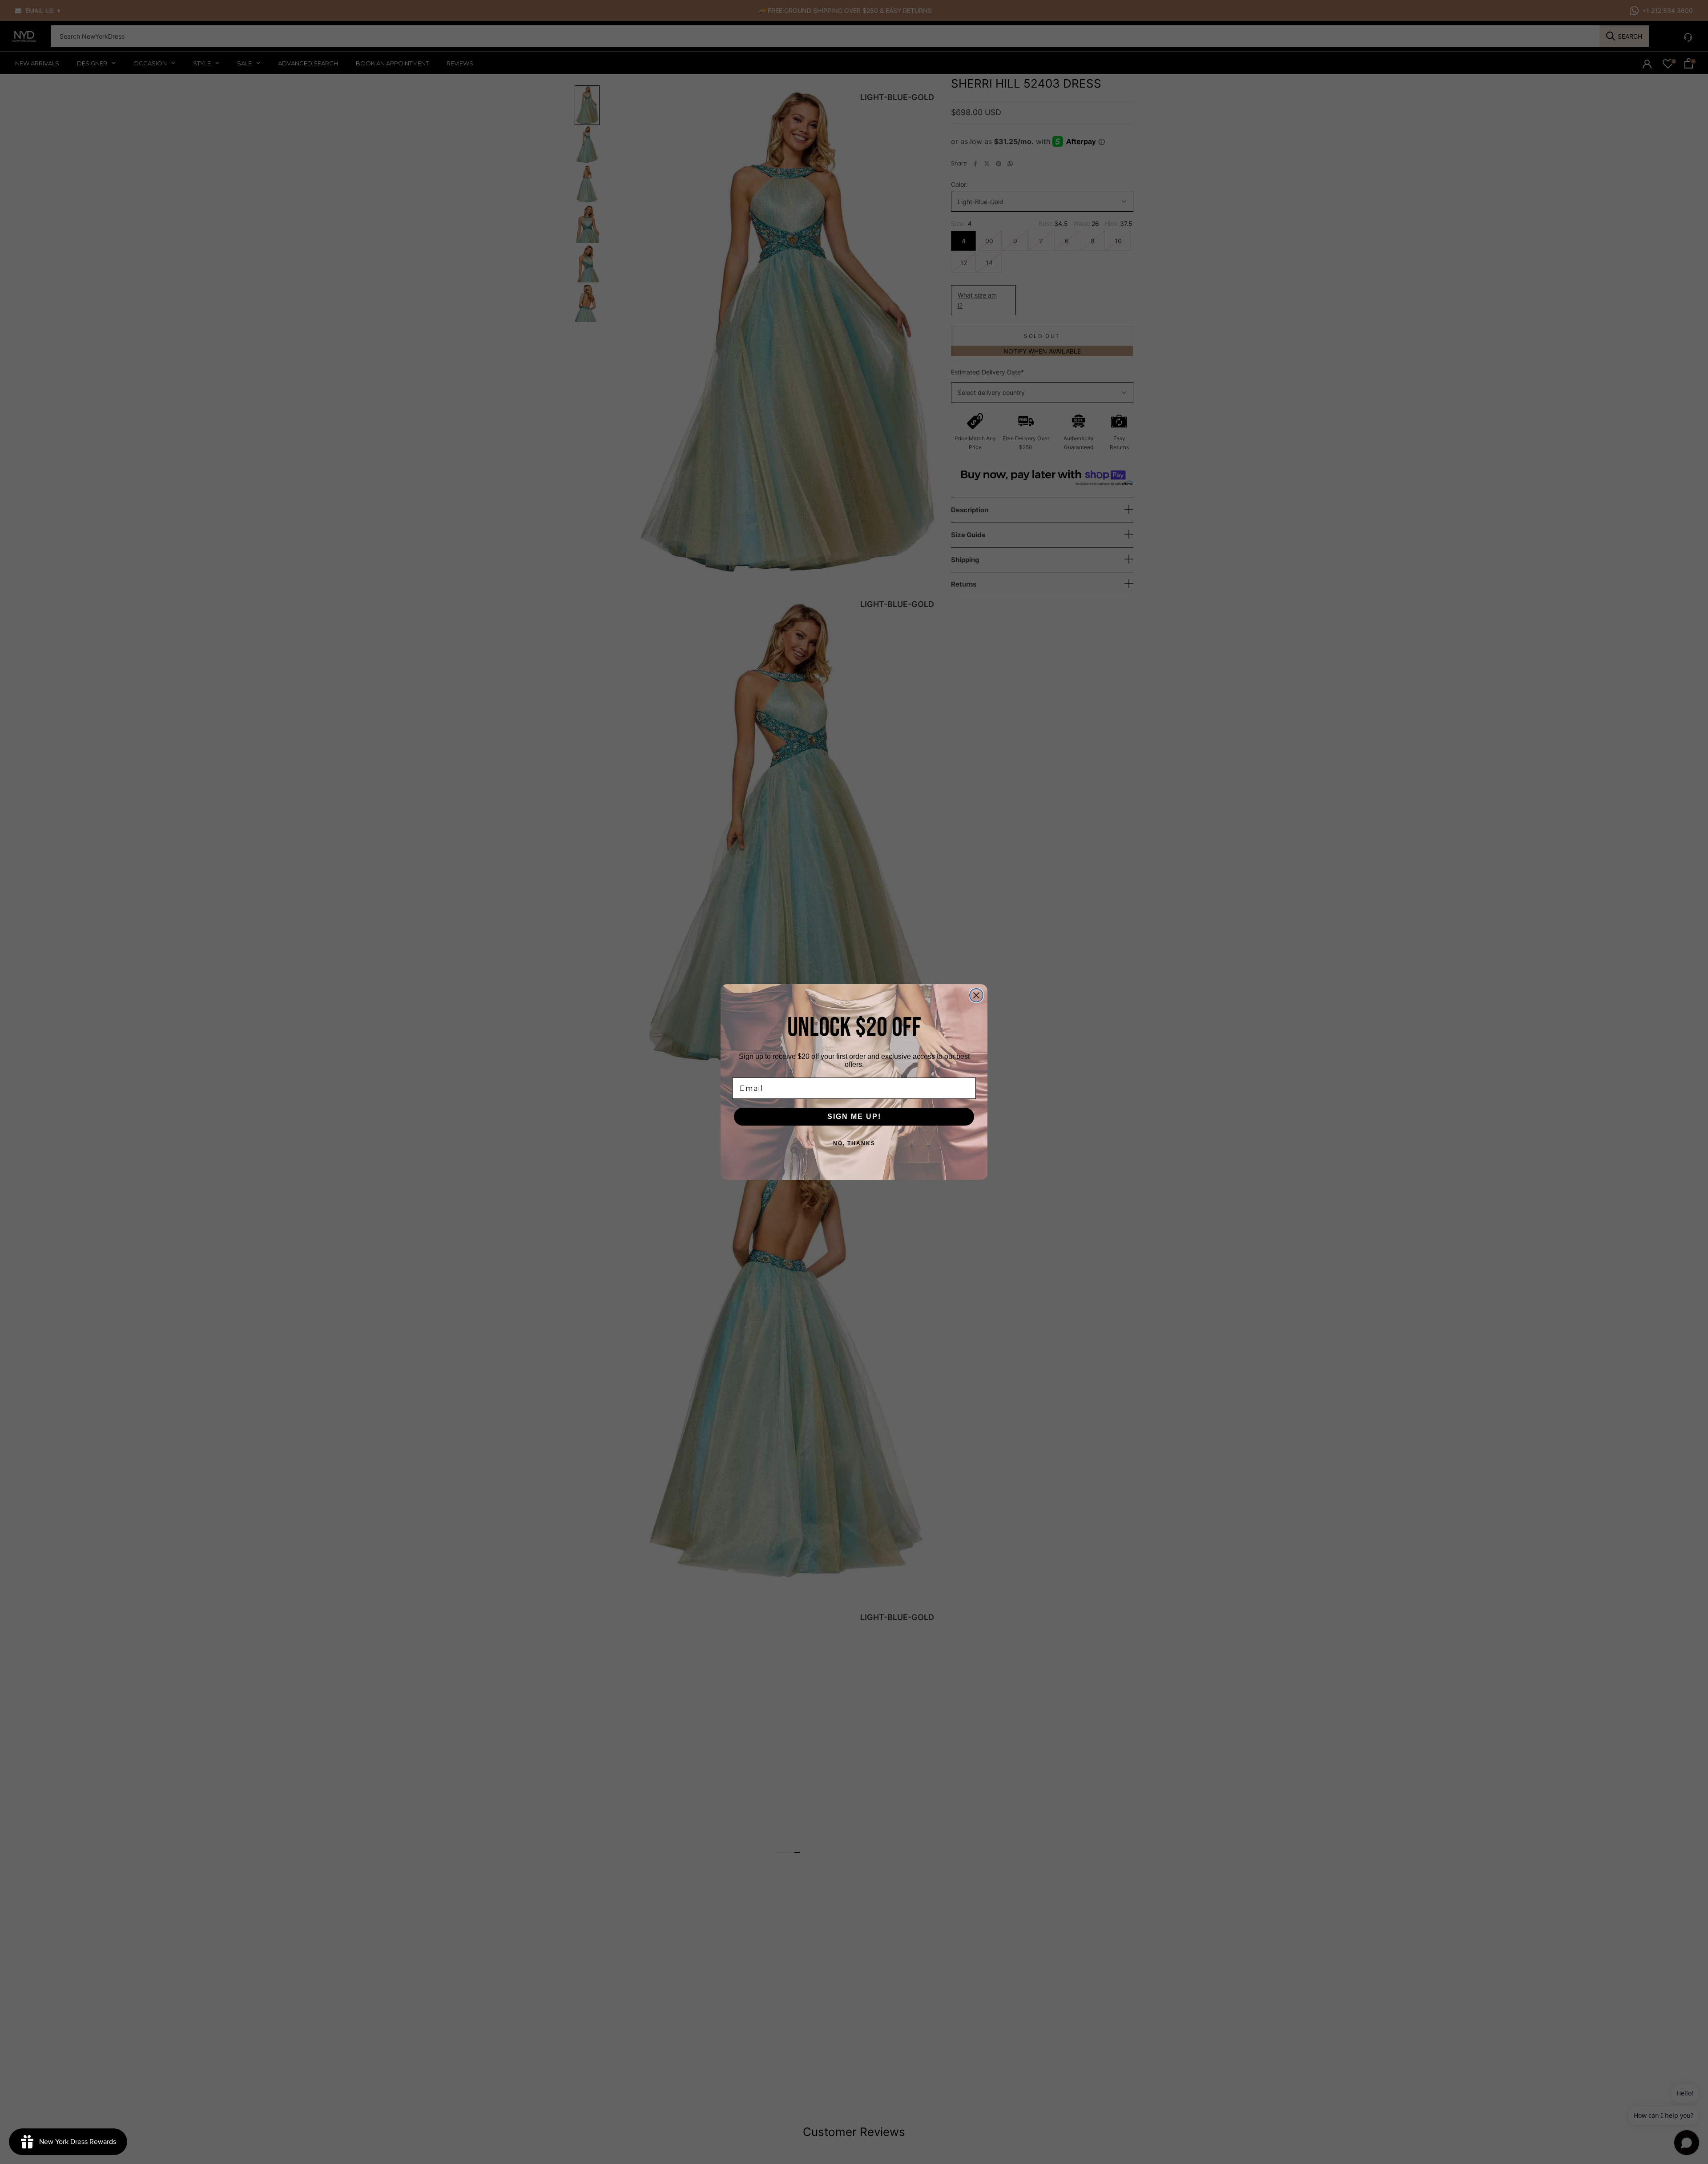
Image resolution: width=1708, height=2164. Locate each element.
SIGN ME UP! (854, 1116)
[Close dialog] (976, 995)
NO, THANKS (854, 1143)
